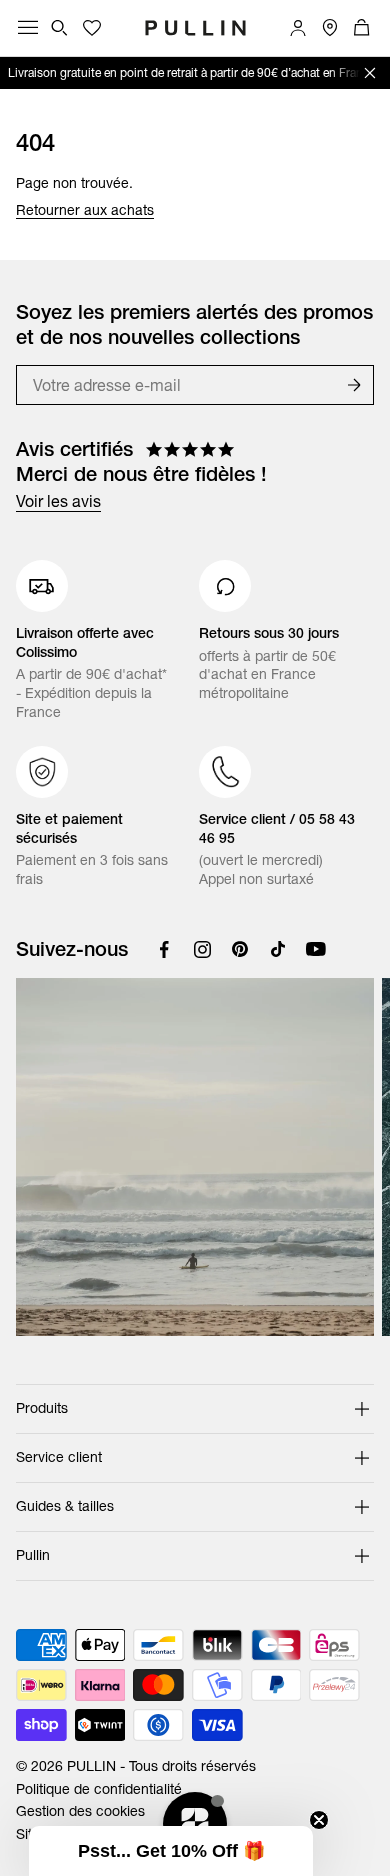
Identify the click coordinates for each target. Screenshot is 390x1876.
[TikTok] (278, 949)
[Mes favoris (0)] (92, 28)
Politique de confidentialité (99, 1789)
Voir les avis (58, 501)
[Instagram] (202, 949)
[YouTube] (316, 949)
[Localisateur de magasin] (330, 28)
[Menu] (28, 28)
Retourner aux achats (85, 210)
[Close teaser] (319, 1820)
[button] (171, 1851)
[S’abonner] (354, 385)
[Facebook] (164, 949)
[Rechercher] (60, 28)
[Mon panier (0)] (362, 28)
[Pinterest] (240, 949)
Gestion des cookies (80, 1811)
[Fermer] (370, 73)
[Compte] (298, 28)
